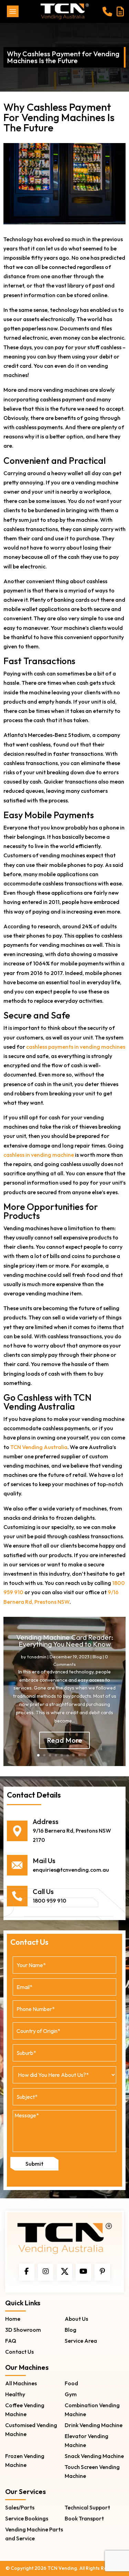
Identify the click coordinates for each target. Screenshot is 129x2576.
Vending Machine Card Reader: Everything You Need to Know (65, 1641)
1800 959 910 (50, 1901)
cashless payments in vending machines (76, 1047)
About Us (76, 2319)
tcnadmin (37, 1657)
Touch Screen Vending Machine (92, 2471)
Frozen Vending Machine (25, 2460)
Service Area (81, 2341)
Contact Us (19, 2352)
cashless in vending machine (39, 1155)
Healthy (15, 2394)
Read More (64, 1740)
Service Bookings (27, 2518)
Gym (71, 2394)
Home (13, 2319)
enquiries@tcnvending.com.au (71, 1870)
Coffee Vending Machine (25, 2410)
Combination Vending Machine (92, 2410)
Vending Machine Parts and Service (34, 2534)
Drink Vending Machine (94, 2425)
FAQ (11, 2341)
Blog (97, 1657)
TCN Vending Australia (39, 1447)
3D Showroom (23, 2330)
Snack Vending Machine (94, 2456)
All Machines (21, 2383)
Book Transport (84, 2518)
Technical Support (87, 2507)
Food (71, 2383)
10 (91, 1755)
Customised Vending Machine (31, 2430)
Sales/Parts (20, 2507)
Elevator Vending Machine (87, 2440)
